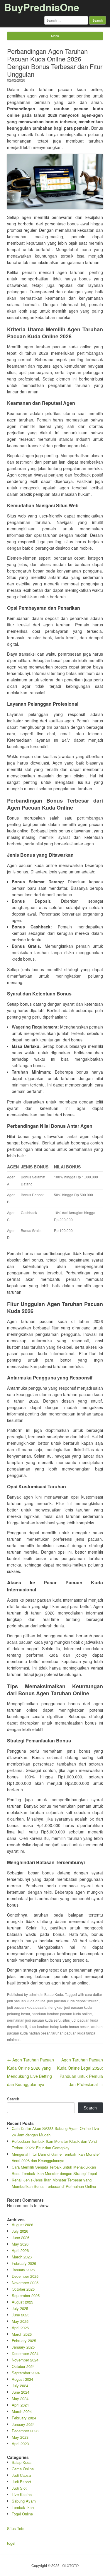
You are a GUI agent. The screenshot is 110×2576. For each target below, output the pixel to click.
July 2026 (20, 2231)
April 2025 (20, 2328)
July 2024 (20, 2386)
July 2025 (20, 2308)
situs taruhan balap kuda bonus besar (59, 2026)
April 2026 (20, 2250)
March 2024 (22, 2411)
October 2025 (23, 2289)
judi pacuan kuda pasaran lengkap (35, 2007)
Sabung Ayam (24, 2501)
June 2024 (21, 2392)
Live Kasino (22, 2494)
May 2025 (20, 2321)
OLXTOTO (70, 2565)
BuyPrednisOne (42, 7)
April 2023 (20, 2444)
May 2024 (20, 2398)
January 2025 (23, 2347)
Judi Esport (21, 2482)
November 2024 (25, 2360)
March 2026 (22, 2257)
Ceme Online (23, 2469)
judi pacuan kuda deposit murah (73, 2001)
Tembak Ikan (23, 2507)
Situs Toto (16, 2528)
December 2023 (25, 2431)
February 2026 (24, 2263)
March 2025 (22, 2334)
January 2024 (23, 2424)
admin (34, 1994)
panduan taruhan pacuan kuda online (62, 2014)
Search (13, 2099)
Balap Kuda (54, 1994)
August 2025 (22, 2302)
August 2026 (22, 2225)
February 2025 (24, 2341)
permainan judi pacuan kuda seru (34, 2020)
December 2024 (25, 2353)
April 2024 (20, 2405)
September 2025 (26, 2295)
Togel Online (22, 2514)
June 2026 (21, 2237)
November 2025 (25, 2283)
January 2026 (23, 2270)
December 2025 (25, 2276)
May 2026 (20, 2244)
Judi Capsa (21, 2475)
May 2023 (20, 2437)
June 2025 (21, 2315)
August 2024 (22, 2379)
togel (11, 2543)
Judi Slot (19, 2488)
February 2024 (24, 2418)
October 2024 (23, 2366)
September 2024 (26, 2373)
